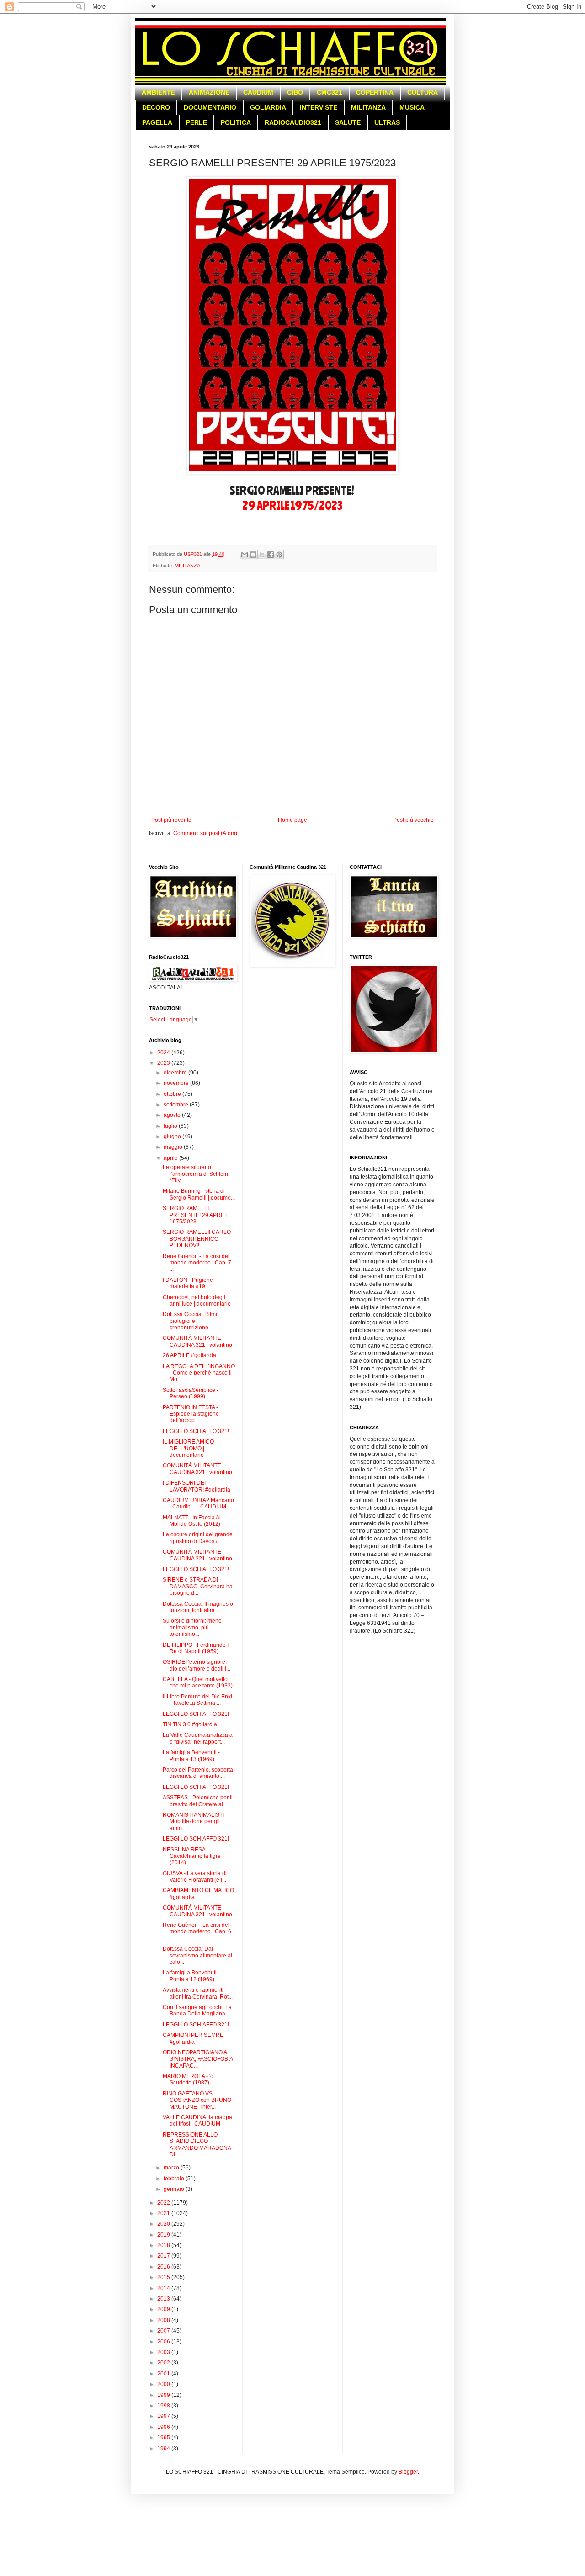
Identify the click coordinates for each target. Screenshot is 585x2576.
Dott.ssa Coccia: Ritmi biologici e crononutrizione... (190, 1321)
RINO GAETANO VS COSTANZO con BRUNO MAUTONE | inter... (197, 2100)
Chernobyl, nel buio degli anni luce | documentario (197, 1301)
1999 (164, 2395)
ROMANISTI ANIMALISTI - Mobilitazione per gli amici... (195, 1822)
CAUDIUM (258, 92)
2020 (164, 2224)
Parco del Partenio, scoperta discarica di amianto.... (198, 1773)
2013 (164, 2299)
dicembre (176, 1073)
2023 (164, 1063)
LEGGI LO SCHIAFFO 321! (196, 1431)
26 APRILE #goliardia (189, 1355)
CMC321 (330, 92)
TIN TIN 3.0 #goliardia (190, 1724)
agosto (173, 1115)
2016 (164, 2267)
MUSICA (412, 107)
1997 (164, 2416)
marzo (172, 2168)
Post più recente (171, 820)
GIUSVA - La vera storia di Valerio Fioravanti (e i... (195, 1877)
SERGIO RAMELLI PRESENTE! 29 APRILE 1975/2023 (196, 1215)
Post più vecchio (413, 820)
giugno (173, 1137)
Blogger (408, 2472)
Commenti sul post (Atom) (205, 833)
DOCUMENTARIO (210, 107)
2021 (164, 2213)
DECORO (156, 107)
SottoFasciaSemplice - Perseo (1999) (191, 1393)
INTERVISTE (319, 107)
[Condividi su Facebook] (271, 555)
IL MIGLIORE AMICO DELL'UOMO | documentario (188, 1448)
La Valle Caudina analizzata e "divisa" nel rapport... (198, 1738)
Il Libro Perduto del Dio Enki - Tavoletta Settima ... (197, 1700)
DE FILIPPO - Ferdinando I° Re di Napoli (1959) (197, 1648)
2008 (164, 2320)
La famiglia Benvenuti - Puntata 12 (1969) (191, 1976)
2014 (164, 2288)
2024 (164, 1053)
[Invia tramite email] (245, 555)
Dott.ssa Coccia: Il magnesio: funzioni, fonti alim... (199, 1607)
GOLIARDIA (268, 107)
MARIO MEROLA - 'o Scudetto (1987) (188, 2079)
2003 (164, 2352)
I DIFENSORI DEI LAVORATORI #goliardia (197, 1486)
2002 (164, 2363)
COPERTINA (375, 92)
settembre (177, 1105)
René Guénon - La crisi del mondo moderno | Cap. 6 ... (197, 1932)
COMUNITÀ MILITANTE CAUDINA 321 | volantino (197, 1341)
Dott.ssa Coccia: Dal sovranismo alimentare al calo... (197, 1955)
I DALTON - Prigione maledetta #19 (188, 1283)
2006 (164, 2342)
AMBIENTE (158, 92)
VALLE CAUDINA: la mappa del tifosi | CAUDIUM (197, 2121)
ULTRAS (387, 122)
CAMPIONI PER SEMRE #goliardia (193, 2038)
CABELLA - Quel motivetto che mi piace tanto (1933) (198, 1682)
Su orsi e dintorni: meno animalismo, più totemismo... (192, 1627)
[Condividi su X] (262, 555)
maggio (174, 1147)
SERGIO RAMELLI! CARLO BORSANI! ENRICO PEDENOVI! (197, 1239)
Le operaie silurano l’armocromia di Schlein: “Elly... (196, 1174)
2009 (164, 2309)
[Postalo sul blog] (253, 555)
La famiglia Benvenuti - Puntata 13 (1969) (191, 1756)
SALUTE (348, 122)
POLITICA (236, 122)
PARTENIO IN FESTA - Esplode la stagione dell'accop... (191, 1414)
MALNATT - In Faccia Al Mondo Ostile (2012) (192, 1521)
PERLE (197, 122)
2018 (164, 2245)
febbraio (175, 2179)
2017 (164, 2256)
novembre (177, 1083)
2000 (164, 2384)
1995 (164, 2438)
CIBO (295, 92)
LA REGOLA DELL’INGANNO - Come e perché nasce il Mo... (199, 1373)
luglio (171, 1126)
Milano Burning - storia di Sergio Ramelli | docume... (199, 1194)
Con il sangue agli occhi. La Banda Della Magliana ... (197, 2010)
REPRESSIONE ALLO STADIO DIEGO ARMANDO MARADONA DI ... (197, 2145)
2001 (164, 2374)
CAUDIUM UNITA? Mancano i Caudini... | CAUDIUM (198, 1503)
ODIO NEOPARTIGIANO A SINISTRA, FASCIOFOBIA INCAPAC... (198, 2059)
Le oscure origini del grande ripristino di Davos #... (198, 1538)
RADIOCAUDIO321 (293, 122)
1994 (164, 2449)
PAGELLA (157, 122)
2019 (164, 2235)
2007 (164, 2331)
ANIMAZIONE (209, 92)
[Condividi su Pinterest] (279, 555)
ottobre (173, 1094)
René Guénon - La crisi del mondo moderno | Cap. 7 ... (197, 1263)
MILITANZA (368, 107)
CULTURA (423, 92)
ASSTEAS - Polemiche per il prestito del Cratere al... (198, 1801)
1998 (164, 2406)
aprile (171, 1158)
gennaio (175, 2189)
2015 (164, 2277)
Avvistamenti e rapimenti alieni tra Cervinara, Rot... (198, 1993)
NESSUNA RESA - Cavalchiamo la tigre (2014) (192, 1856)
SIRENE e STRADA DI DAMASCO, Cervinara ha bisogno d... (198, 1586)
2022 (164, 2203)
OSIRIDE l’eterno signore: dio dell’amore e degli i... (197, 1665)
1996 (164, 2427)
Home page (292, 820)
